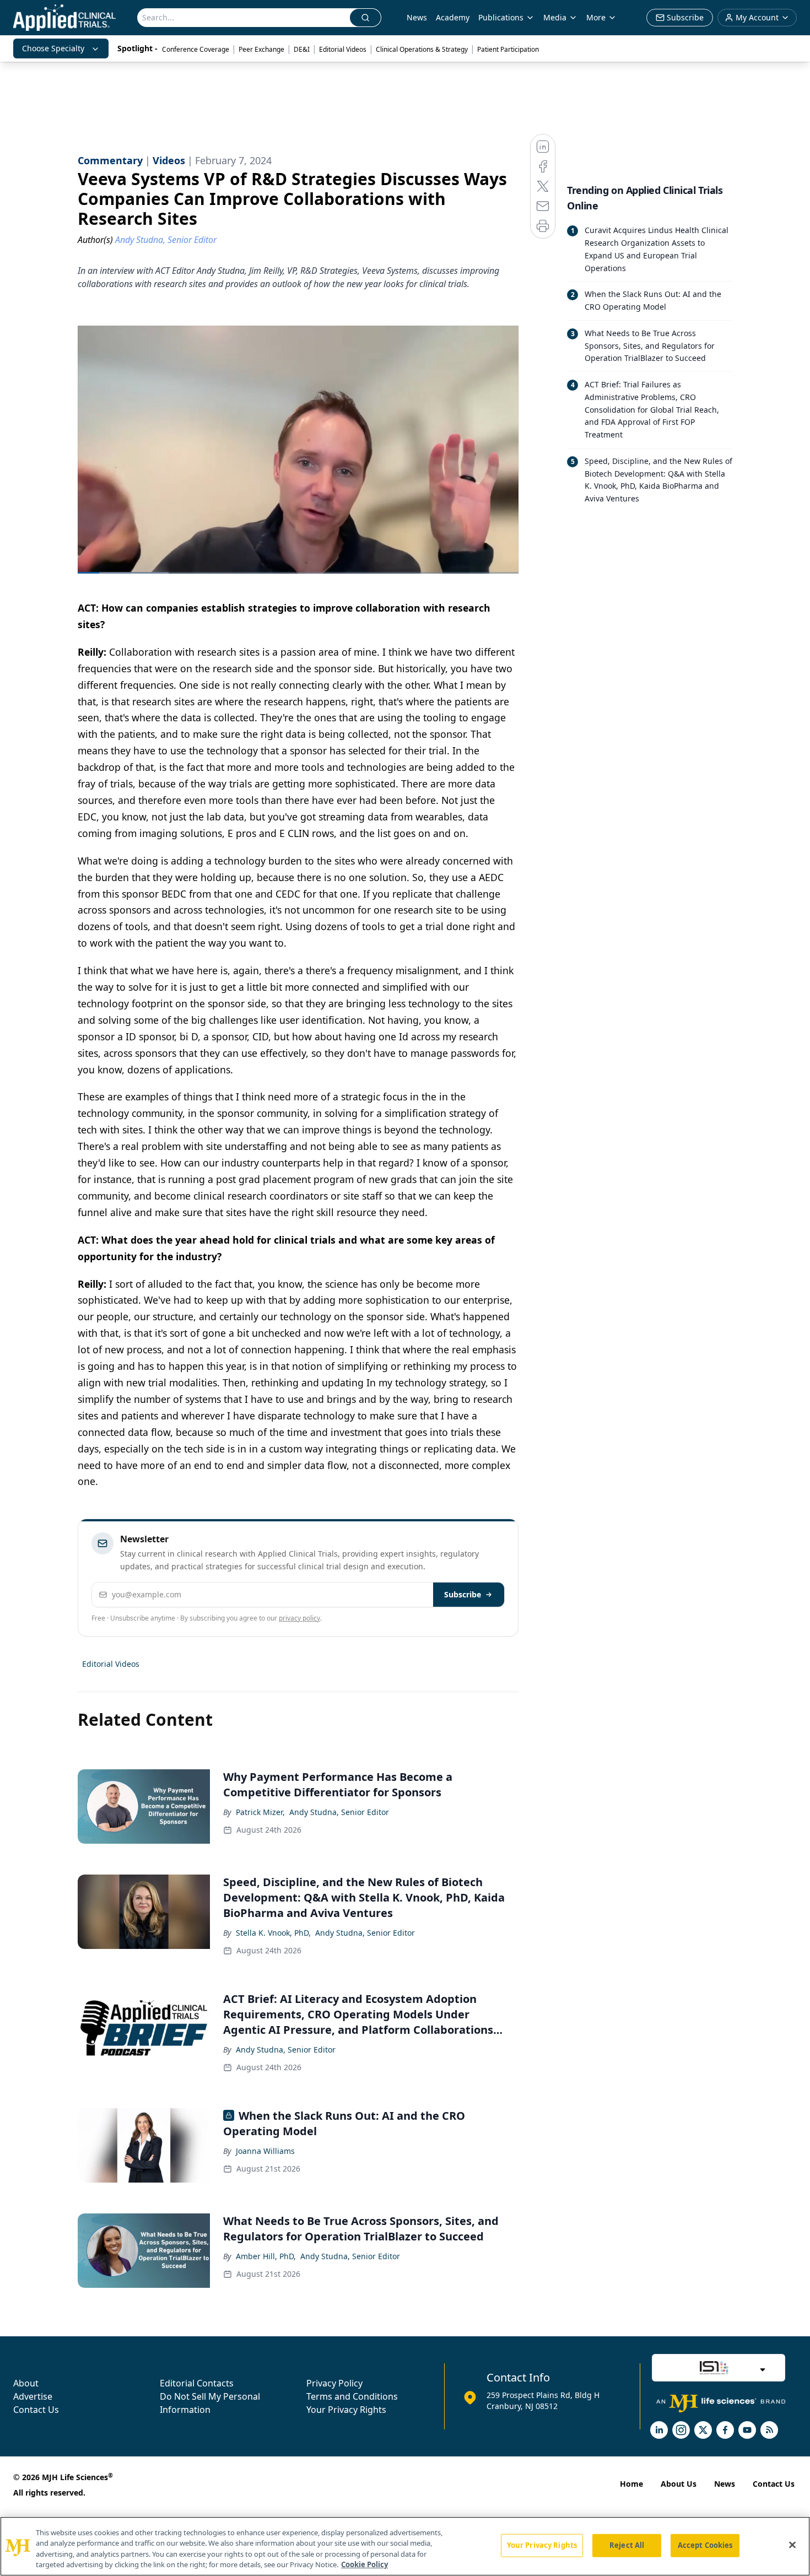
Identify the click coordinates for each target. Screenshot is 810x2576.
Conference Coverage (196, 49)
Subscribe (463, 1594)
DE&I (302, 49)
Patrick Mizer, (260, 1812)
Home (631, 2484)
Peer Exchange (261, 49)
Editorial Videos (343, 49)
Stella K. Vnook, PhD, (273, 1933)
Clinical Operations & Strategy (422, 49)
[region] (405, 2546)
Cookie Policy (364, 2564)
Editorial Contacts (197, 2383)
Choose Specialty (53, 48)
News (417, 17)
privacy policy (299, 1618)
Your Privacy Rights (346, 2410)
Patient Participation (508, 49)
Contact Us (36, 2410)
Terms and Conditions (352, 2396)
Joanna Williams (265, 2151)
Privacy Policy (334, 2383)
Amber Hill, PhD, (266, 2256)
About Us (679, 2484)
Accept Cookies (705, 2545)
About (26, 2383)
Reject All (627, 2545)
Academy (453, 17)
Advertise (33, 2396)
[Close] (792, 2545)
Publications (501, 17)
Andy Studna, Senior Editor (339, 1812)
